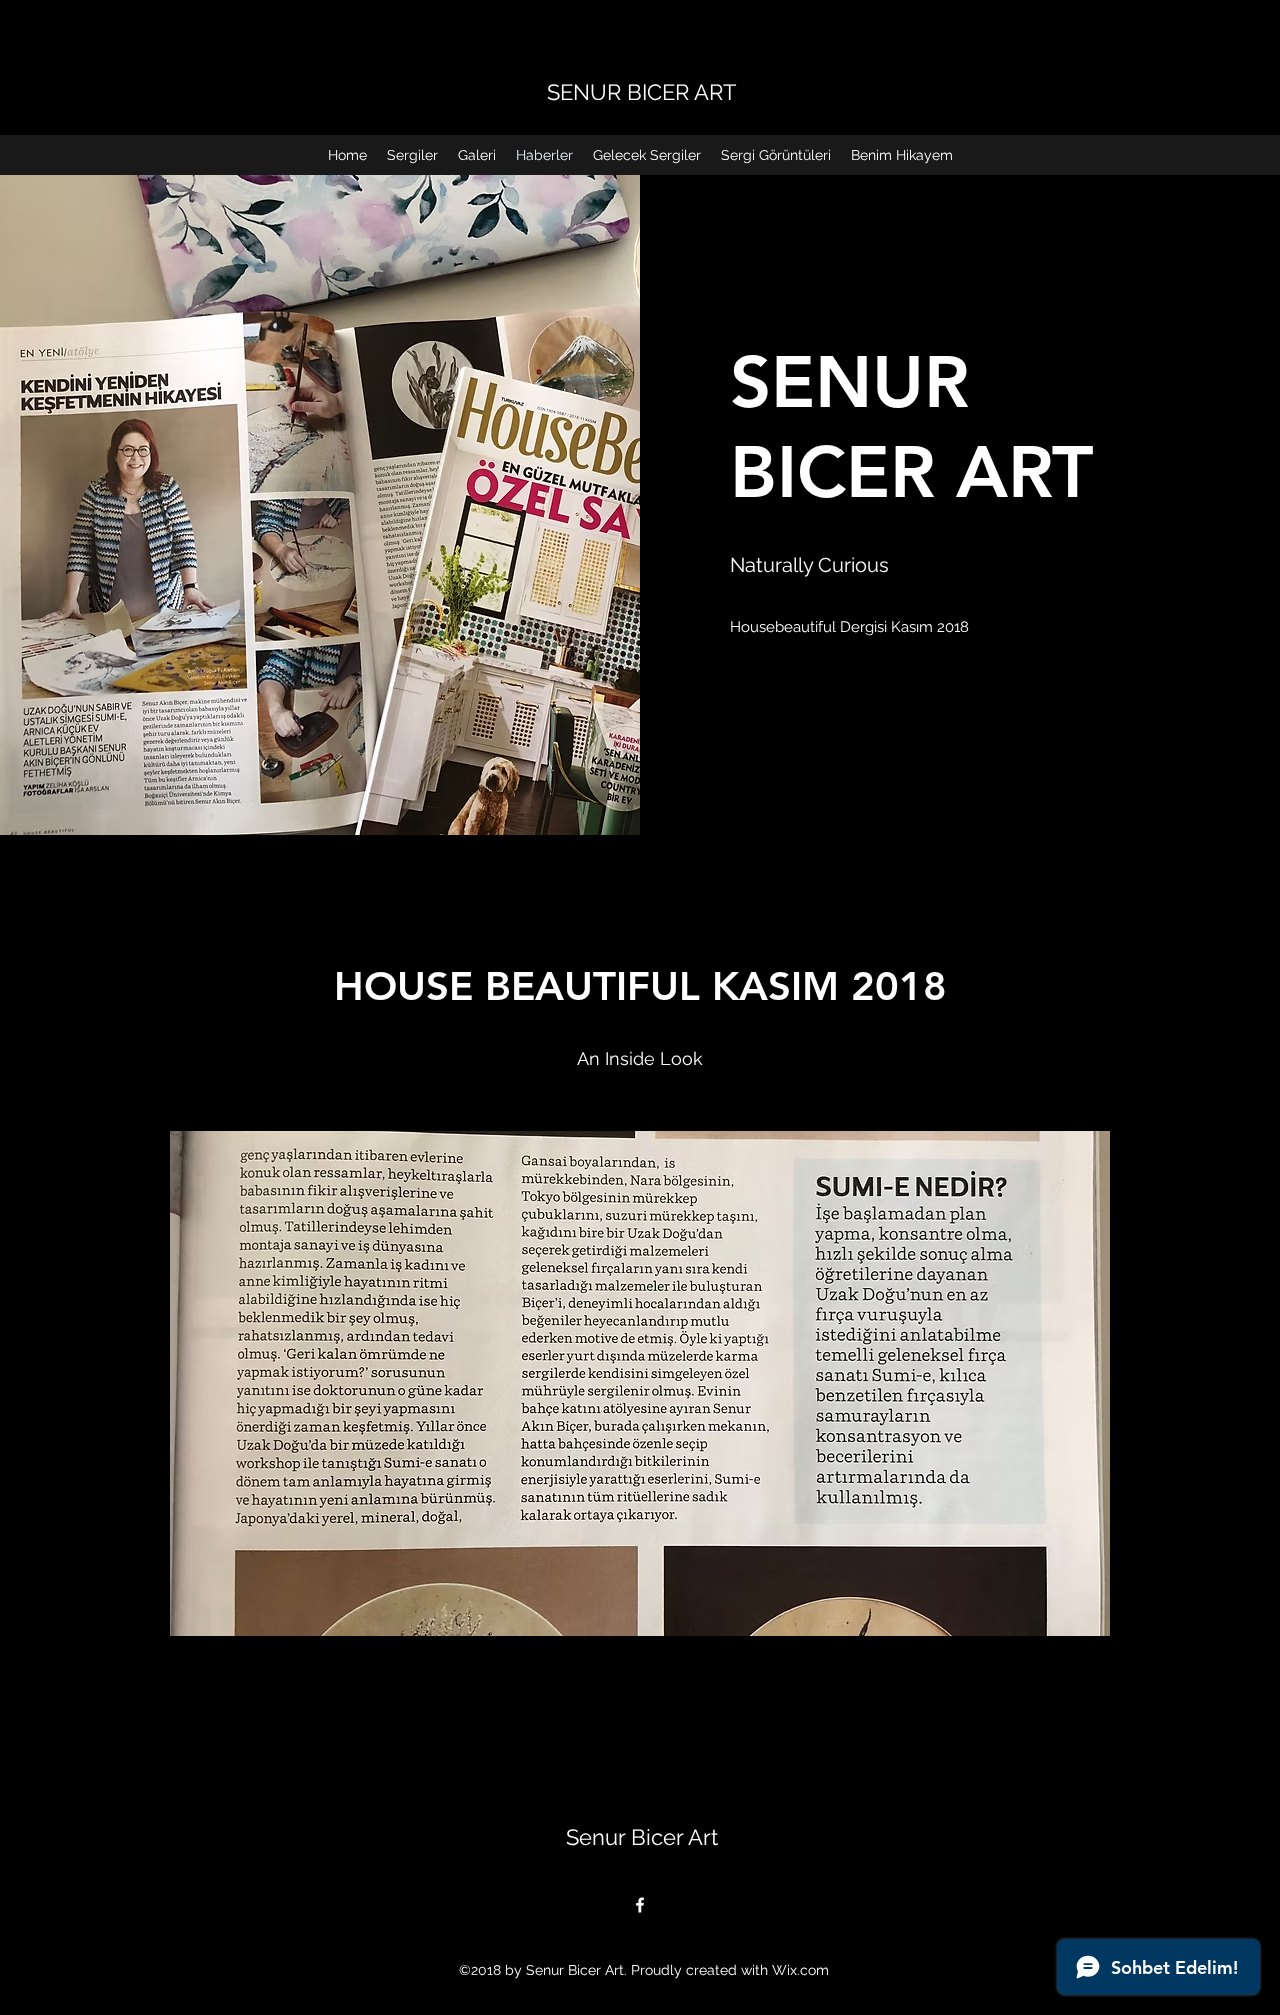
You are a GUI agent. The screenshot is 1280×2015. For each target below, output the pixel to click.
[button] (640, 1383)
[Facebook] (640, 1905)
